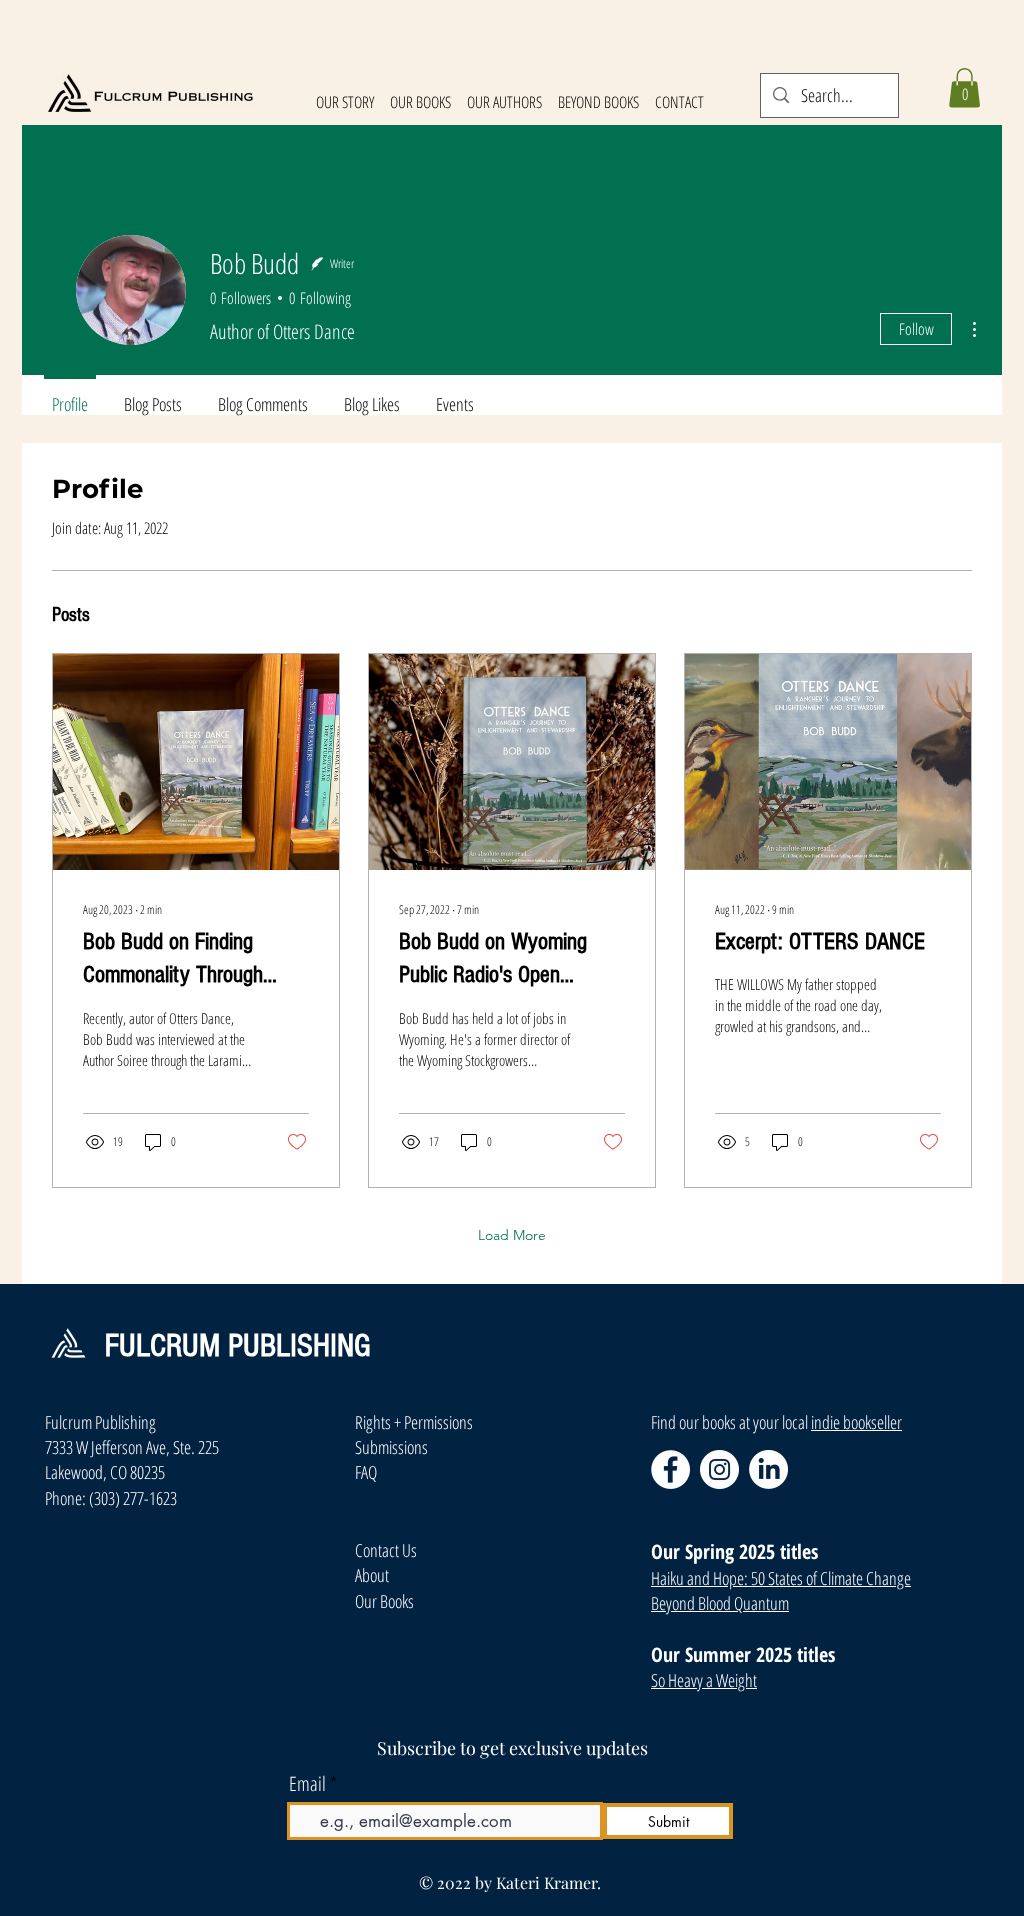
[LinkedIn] (768, 1469)
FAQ (366, 1472)
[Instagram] (719, 1469)
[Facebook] (670, 1469)
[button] (964, 87)
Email (307, 1784)
